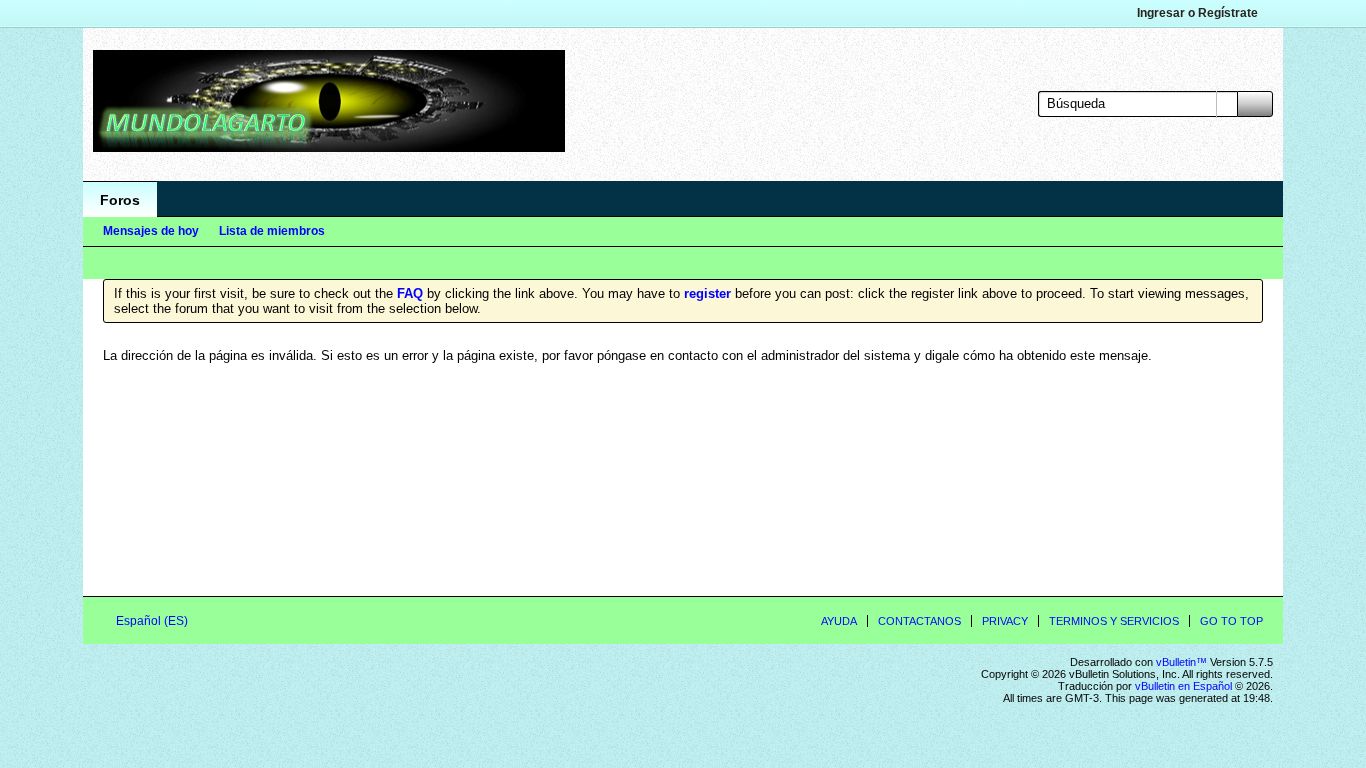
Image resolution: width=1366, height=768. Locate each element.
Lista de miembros (272, 231)
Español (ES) (153, 621)
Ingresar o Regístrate (1197, 13)
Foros (120, 200)
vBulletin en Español (1183, 686)
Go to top (1231, 621)
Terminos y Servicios (1114, 621)
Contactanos (919, 621)
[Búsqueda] (1255, 104)
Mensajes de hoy (151, 231)
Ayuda (839, 621)
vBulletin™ (1181, 662)
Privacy (1005, 621)
